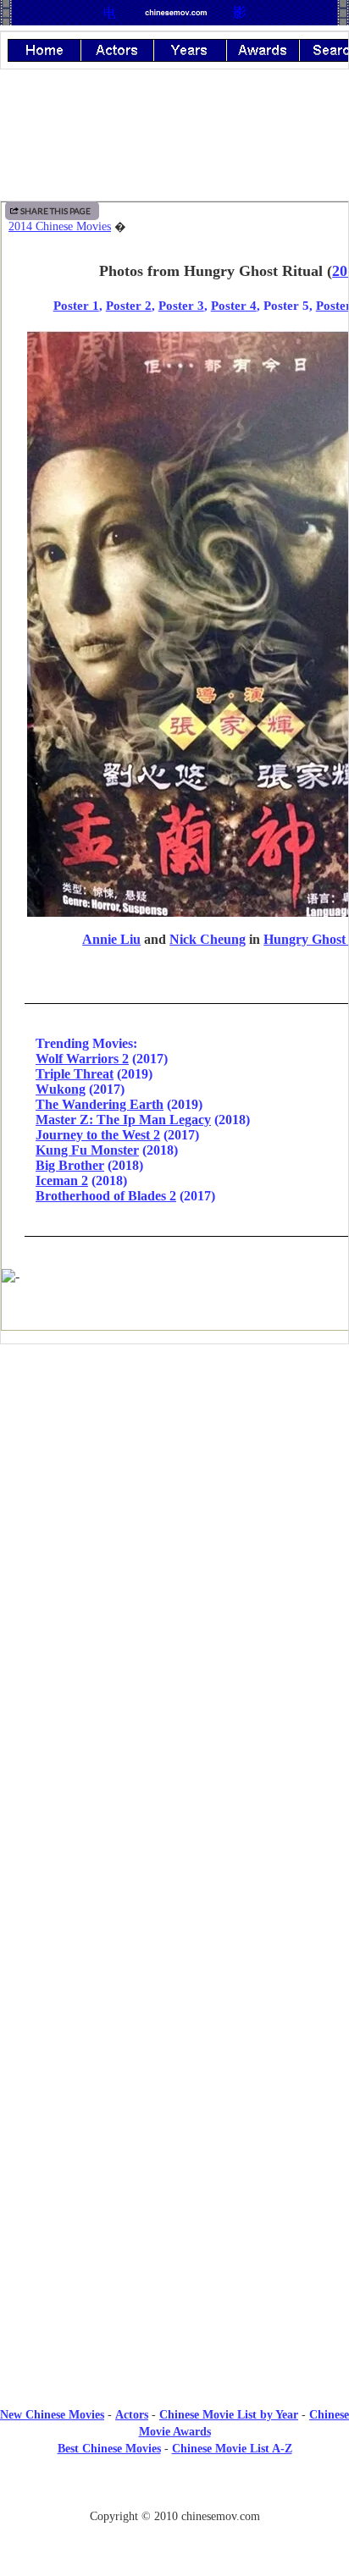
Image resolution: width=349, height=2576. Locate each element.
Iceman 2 (62, 1180)
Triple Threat (75, 1074)
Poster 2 (129, 305)
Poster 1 (76, 305)
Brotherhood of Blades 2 (106, 1196)
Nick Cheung (208, 939)
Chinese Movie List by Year (229, 2415)
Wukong (61, 1089)
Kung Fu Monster (87, 1150)
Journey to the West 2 (98, 1135)
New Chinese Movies (52, 2415)
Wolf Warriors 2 (82, 1059)
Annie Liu (111, 939)
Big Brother (70, 1165)
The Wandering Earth (100, 1104)
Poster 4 (234, 305)
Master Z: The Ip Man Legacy (123, 1120)
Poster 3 (181, 305)
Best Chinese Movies (109, 2449)
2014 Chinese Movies (60, 226)
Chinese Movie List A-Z (232, 2449)
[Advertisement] (174, 1497)
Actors (132, 2415)
